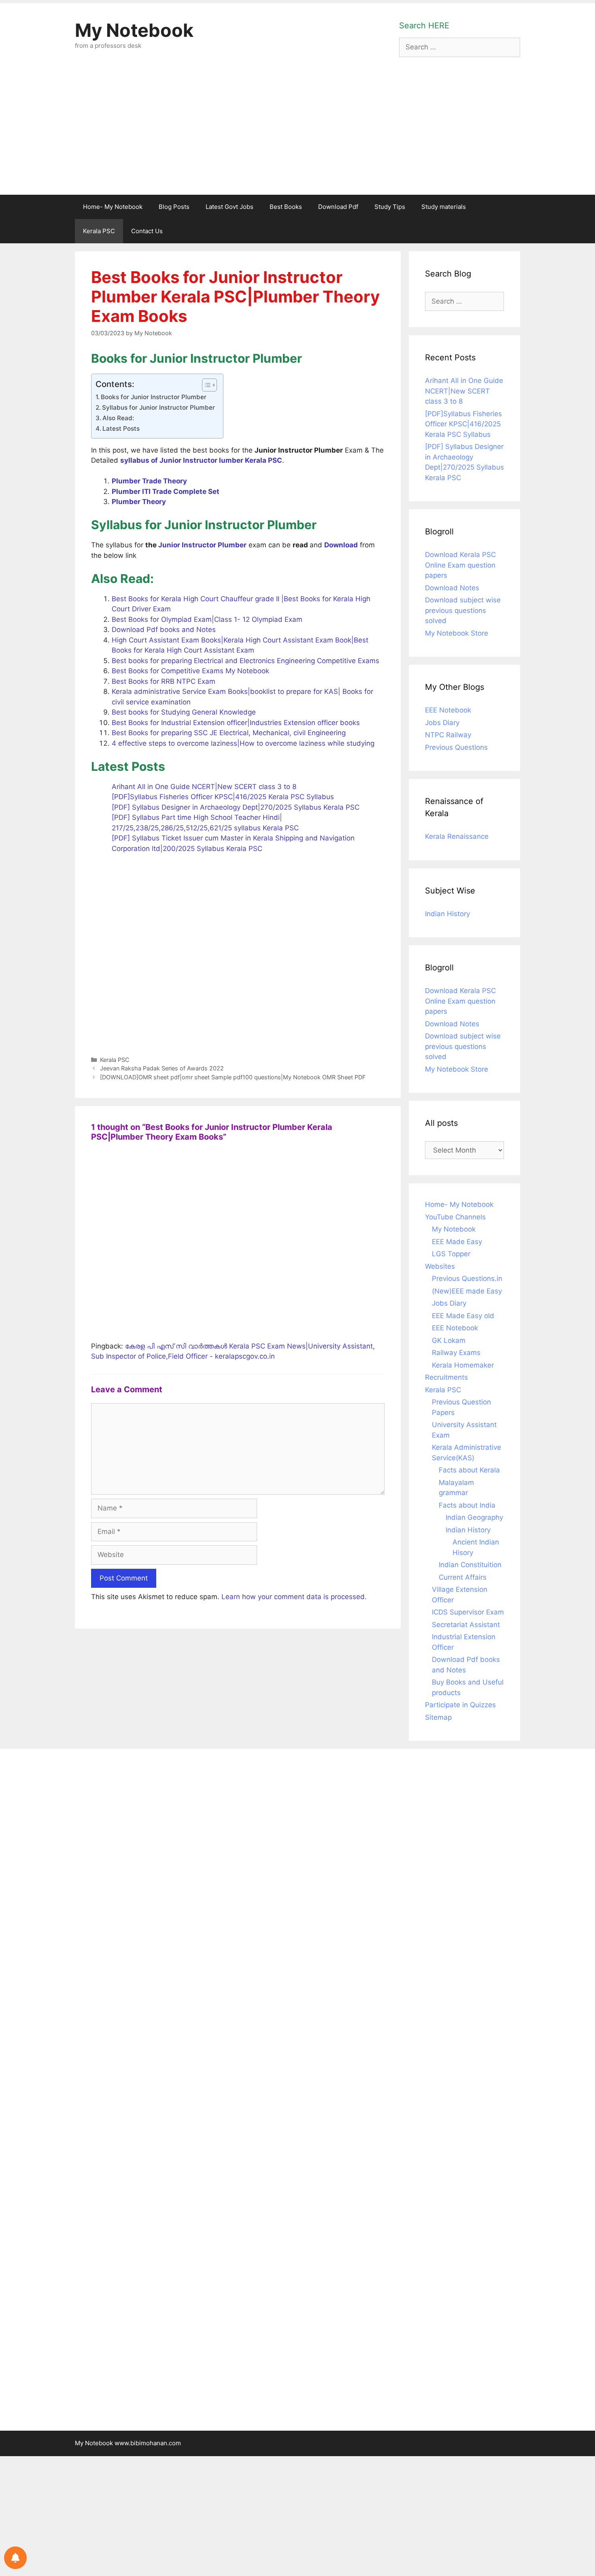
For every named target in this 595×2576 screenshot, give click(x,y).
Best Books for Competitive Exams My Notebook (190, 671)
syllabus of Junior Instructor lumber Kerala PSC (201, 460)
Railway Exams (456, 1353)
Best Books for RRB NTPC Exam (164, 681)
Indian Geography (474, 1517)
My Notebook (134, 30)
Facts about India (467, 1505)
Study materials (444, 207)
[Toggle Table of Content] (205, 385)
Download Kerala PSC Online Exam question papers (460, 565)
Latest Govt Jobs (229, 207)
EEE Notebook (448, 710)
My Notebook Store (457, 633)
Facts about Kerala (469, 1470)
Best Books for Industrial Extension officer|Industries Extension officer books (236, 723)
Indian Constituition (470, 1565)
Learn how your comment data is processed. (294, 1597)
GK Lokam (449, 1340)
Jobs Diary (442, 723)
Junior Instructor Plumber (202, 545)
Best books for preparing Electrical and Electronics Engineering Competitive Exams (245, 661)
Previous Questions (456, 747)
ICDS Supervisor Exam (468, 1612)
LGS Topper (451, 1254)
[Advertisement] (297, 134)
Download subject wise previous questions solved (463, 610)
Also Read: (118, 418)
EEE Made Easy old (463, 1316)
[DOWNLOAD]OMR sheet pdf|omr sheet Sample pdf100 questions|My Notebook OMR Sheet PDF (233, 1077)
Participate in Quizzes (460, 1705)
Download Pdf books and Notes (164, 630)
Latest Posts (121, 429)
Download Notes (452, 588)
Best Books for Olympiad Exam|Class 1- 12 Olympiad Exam (207, 619)
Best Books (286, 207)
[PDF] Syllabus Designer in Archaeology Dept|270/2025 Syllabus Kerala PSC (236, 807)
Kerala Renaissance (457, 836)
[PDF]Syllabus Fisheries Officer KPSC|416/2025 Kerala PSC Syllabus (223, 797)
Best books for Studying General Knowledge (184, 712)
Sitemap (438, 1717)
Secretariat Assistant (466, 1625)
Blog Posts (174, 207)
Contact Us (147, 231)
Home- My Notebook (113, 207)
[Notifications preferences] (15, 2558)
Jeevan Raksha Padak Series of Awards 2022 (162, 1068)
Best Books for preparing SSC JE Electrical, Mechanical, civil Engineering (229, 733)
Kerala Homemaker (463, 1365)
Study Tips (390, 207)
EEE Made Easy (457, 1242)
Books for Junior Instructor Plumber (154, 397)
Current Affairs (463, 1577)
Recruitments (446, 1377)
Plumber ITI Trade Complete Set (166, 491)
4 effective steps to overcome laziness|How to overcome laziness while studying (243, 743)
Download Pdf (338, 207)
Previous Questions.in (467, 1278)
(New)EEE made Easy (467, 1291)
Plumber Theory (140, 502)
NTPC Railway (448, 735)
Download (341, 545)
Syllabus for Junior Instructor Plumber (158, 407)
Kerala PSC (99, 231)
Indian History (447, 914)
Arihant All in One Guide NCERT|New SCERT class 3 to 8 (204, 787)
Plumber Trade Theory (149, 481)
